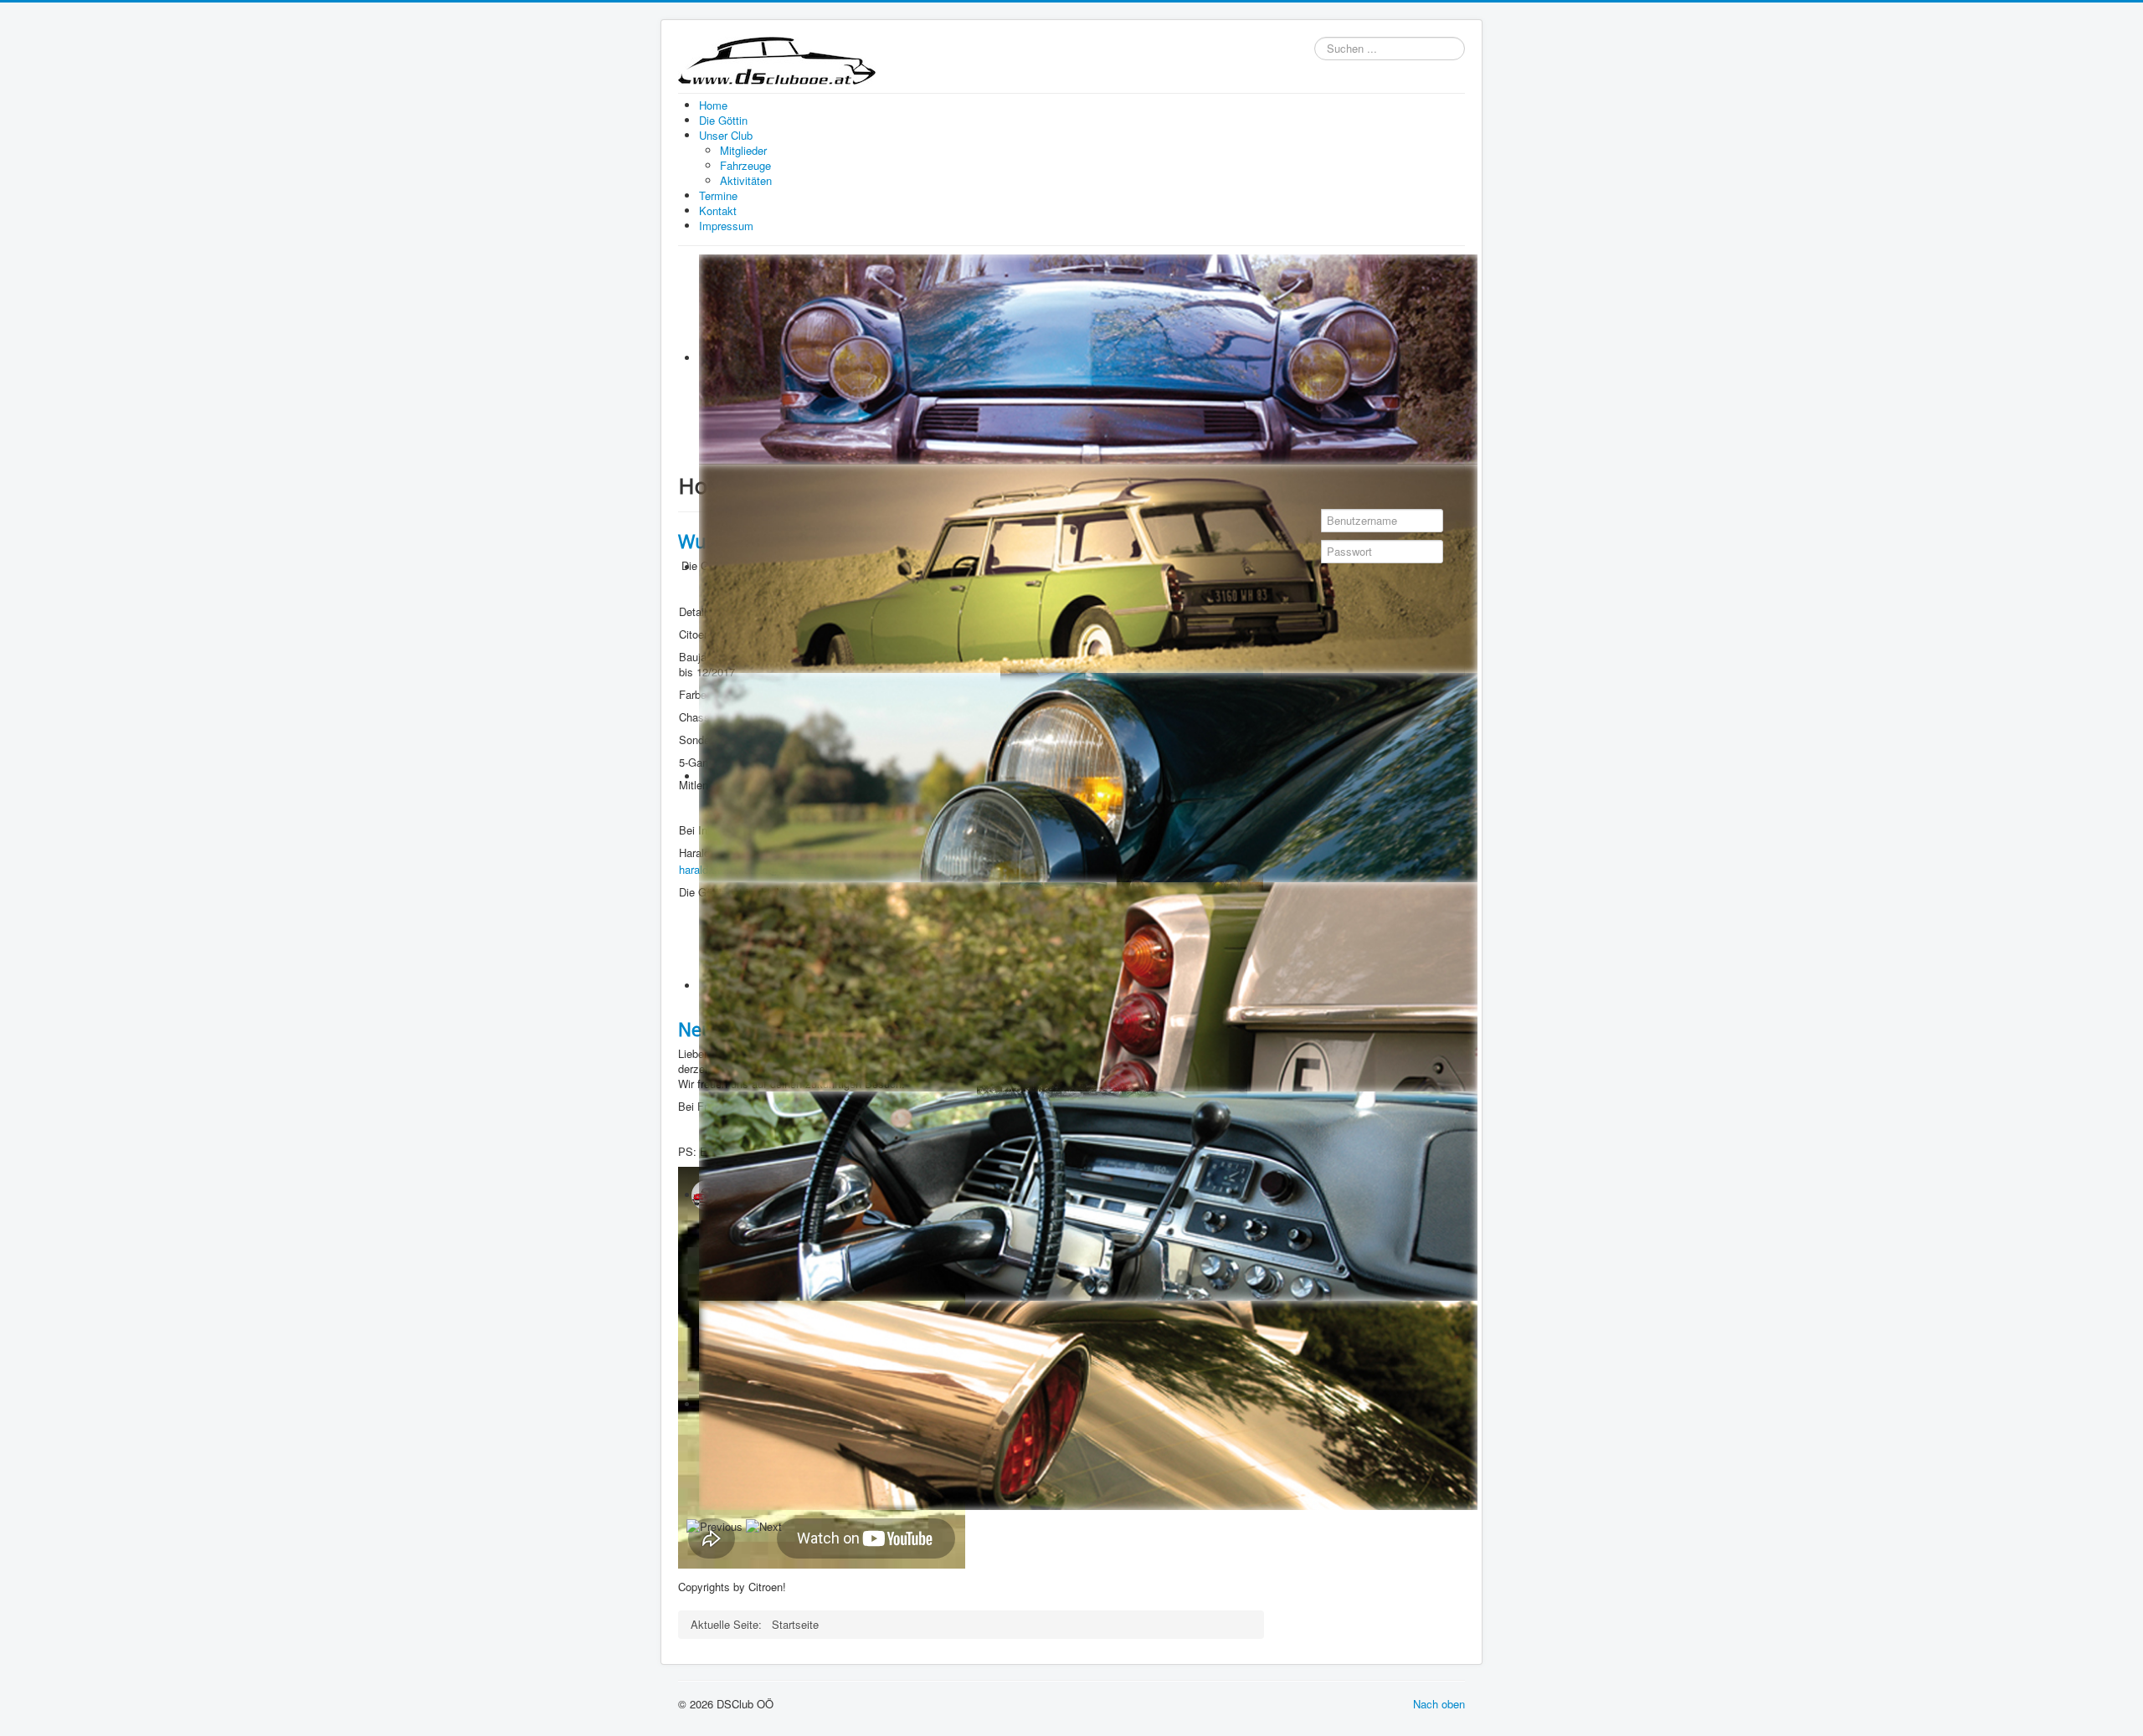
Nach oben (1439, 1704)
